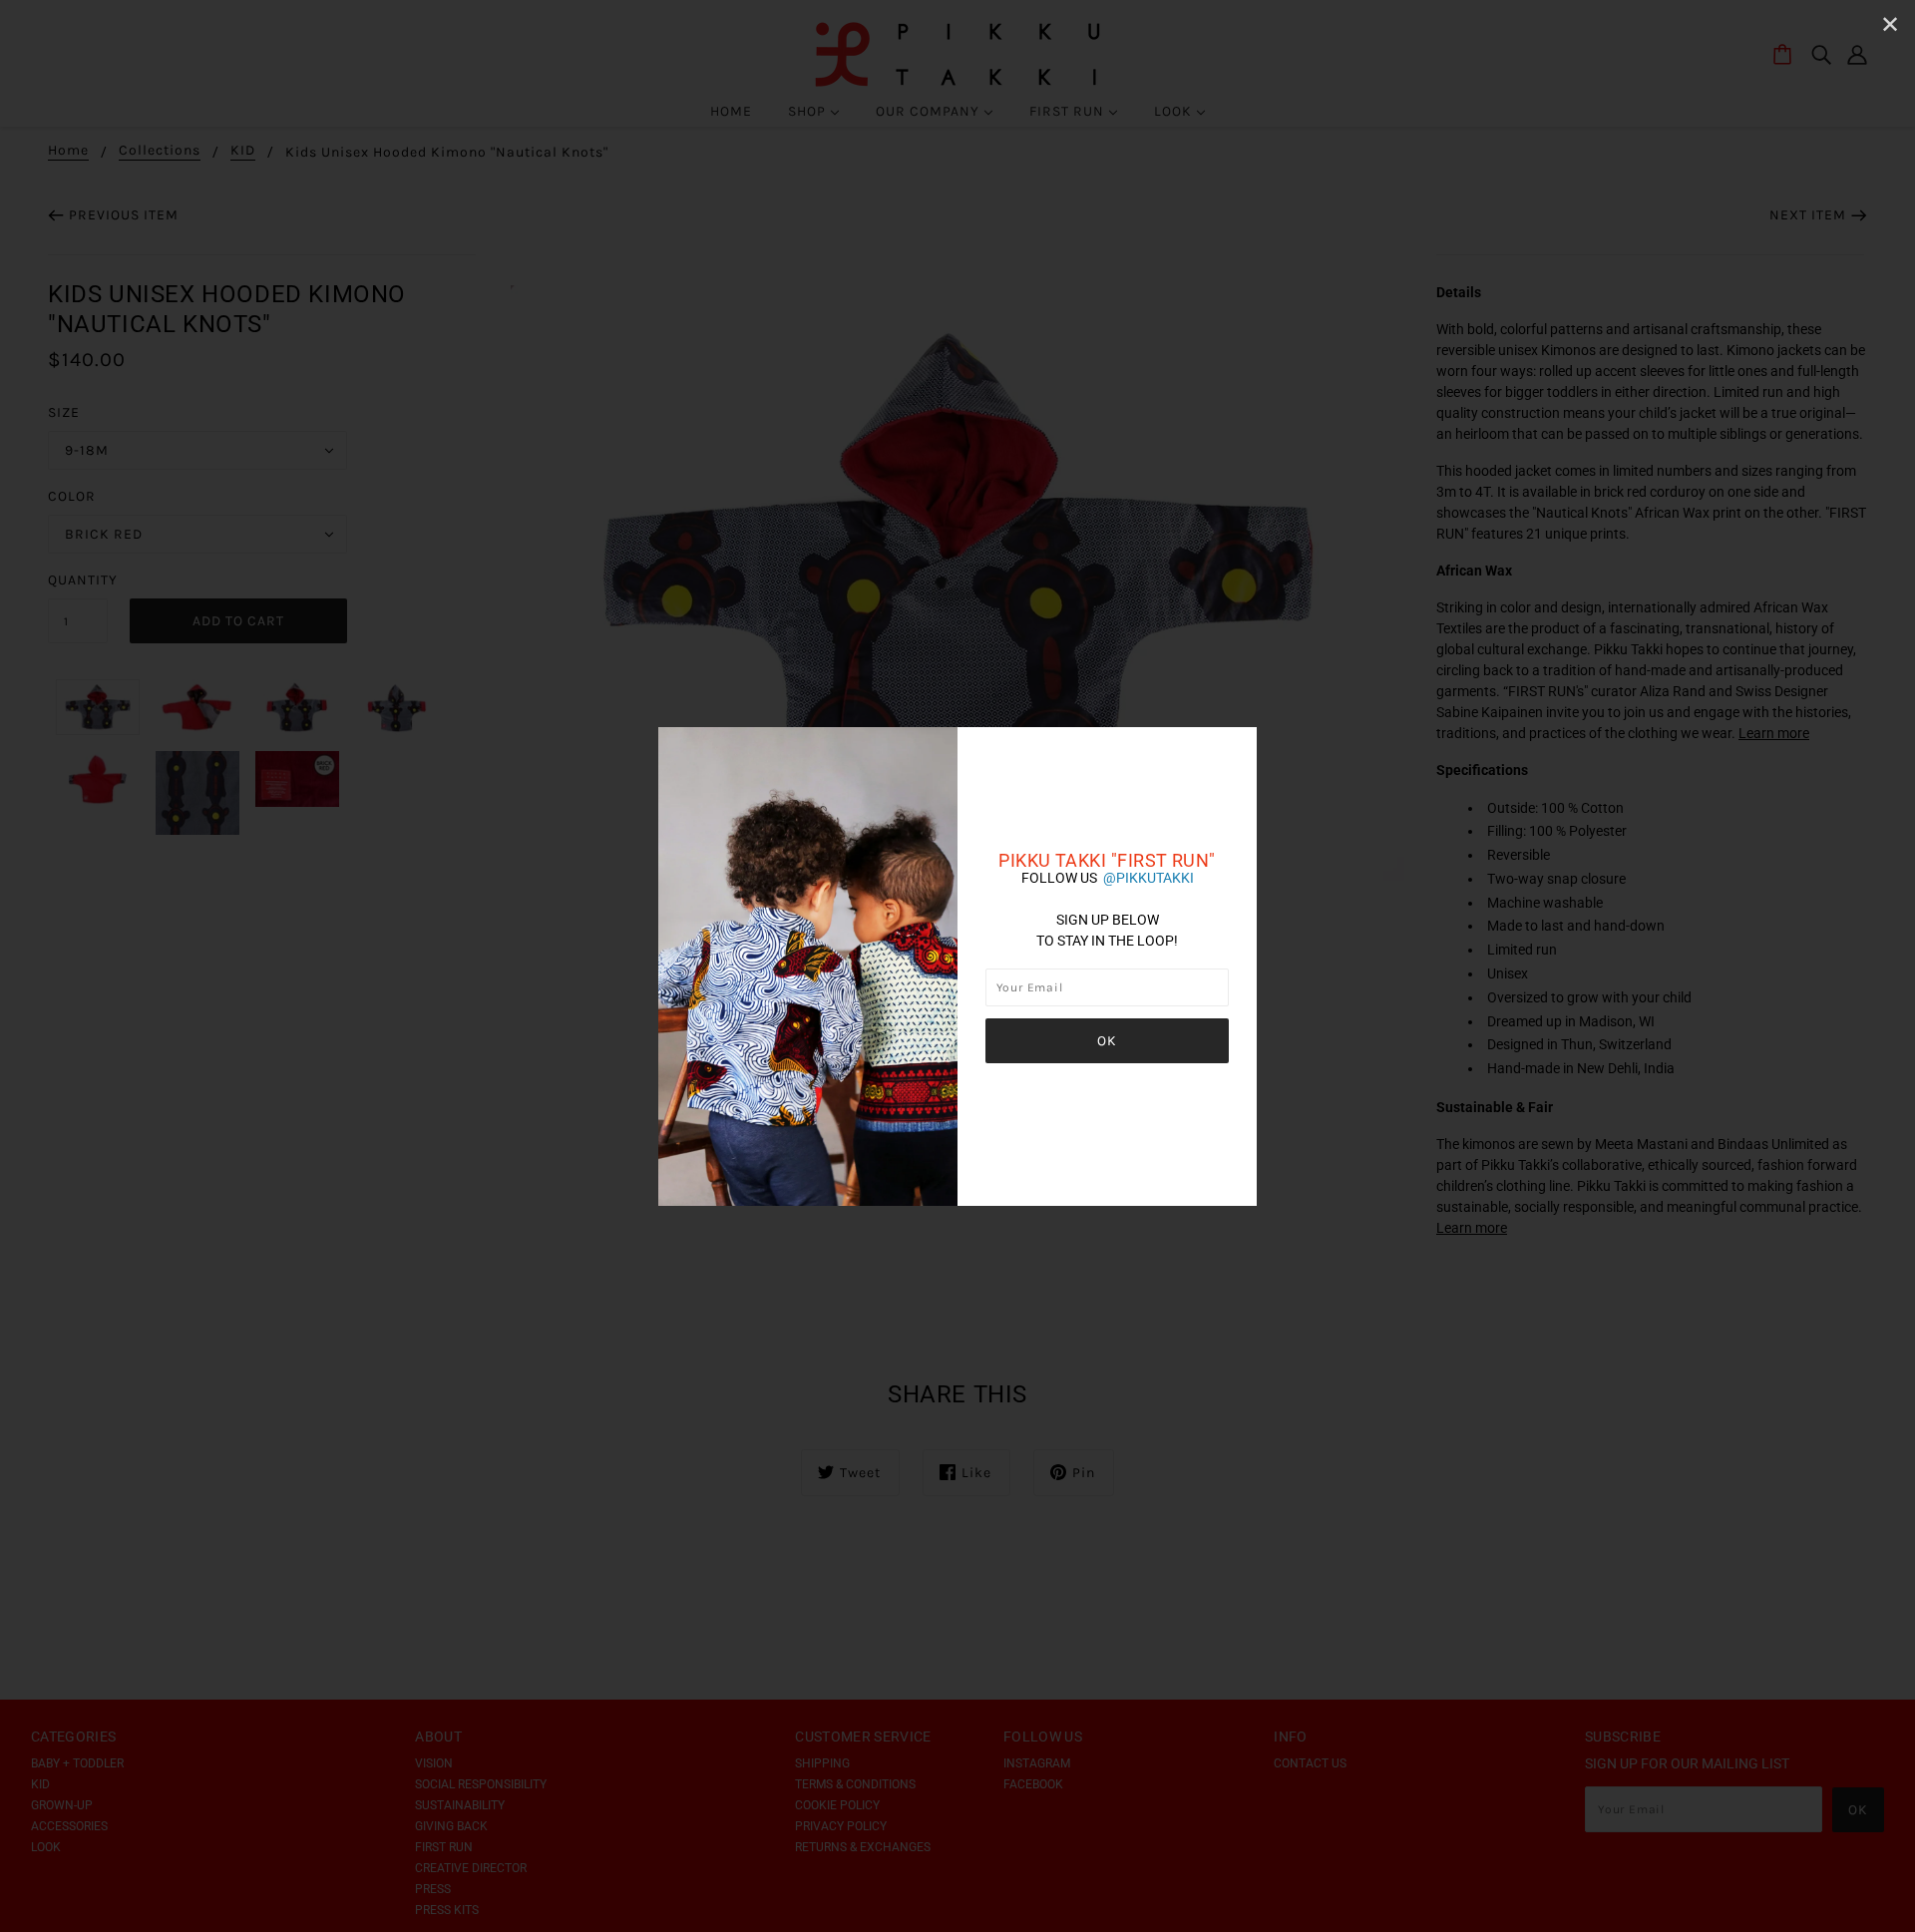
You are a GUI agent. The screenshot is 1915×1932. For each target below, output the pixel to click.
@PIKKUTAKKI (1149, 878)
